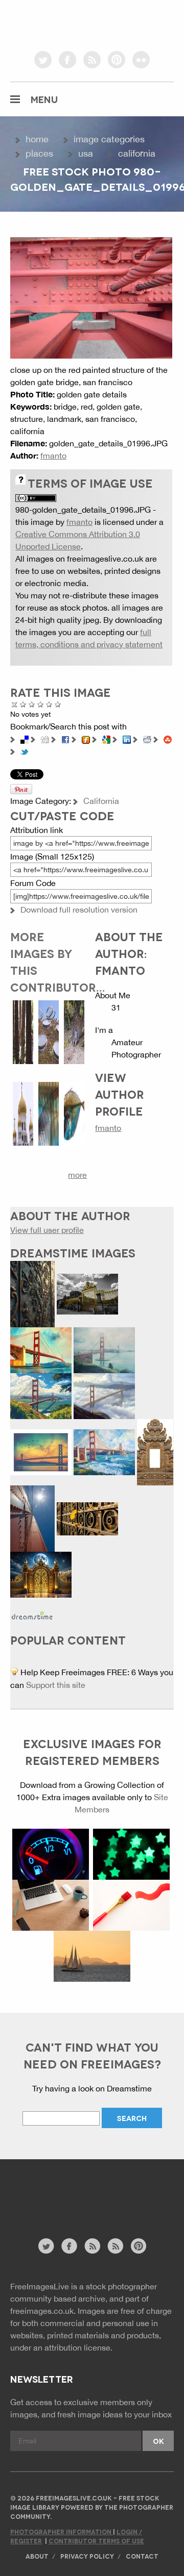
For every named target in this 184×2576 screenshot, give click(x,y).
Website (66, 2204)
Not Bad (32, 704)
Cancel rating (15, 704)
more (77, 1175)
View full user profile (47, 1230)
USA (86, 153)
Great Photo (49, 704)
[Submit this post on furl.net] (86, 739)
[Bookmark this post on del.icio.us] (25, 739)
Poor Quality (23, 704)
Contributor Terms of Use (96, 2541)
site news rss (92, 2246)
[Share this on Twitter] (25, 751)
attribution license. (78, 2347)
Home (37, 139)
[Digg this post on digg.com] (45, 739)
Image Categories (109, 139)
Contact (142, 2556)
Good (41, 704)
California (137, 153)
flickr (141, 60)
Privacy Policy (87, 2556)
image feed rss (115, 2246)
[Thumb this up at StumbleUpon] (168, 739)
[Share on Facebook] (65, 739)
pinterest (117, 60)
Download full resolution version (79, 910)
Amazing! (58, 704)
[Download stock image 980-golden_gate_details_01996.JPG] (91, 297)
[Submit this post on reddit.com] (147, 739)
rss (92, 60)
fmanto (53, 456)
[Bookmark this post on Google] (106, 739)
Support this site (56, 1685)
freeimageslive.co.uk (67, 23)
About (37, 2556)
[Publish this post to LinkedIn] (127, 739)
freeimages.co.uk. (43, 2311)
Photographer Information (62, 2531)
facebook (67, 60)
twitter (43, 60)
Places (39, 153)
